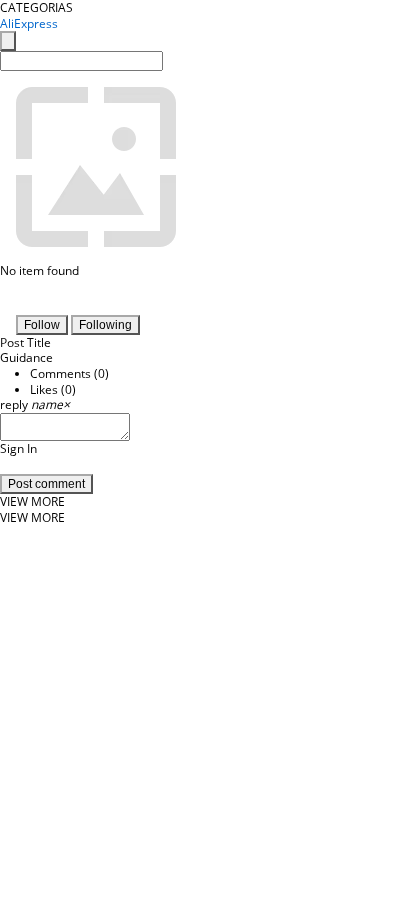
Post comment (46, 484)
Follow (42, 325)
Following (105, 325)
